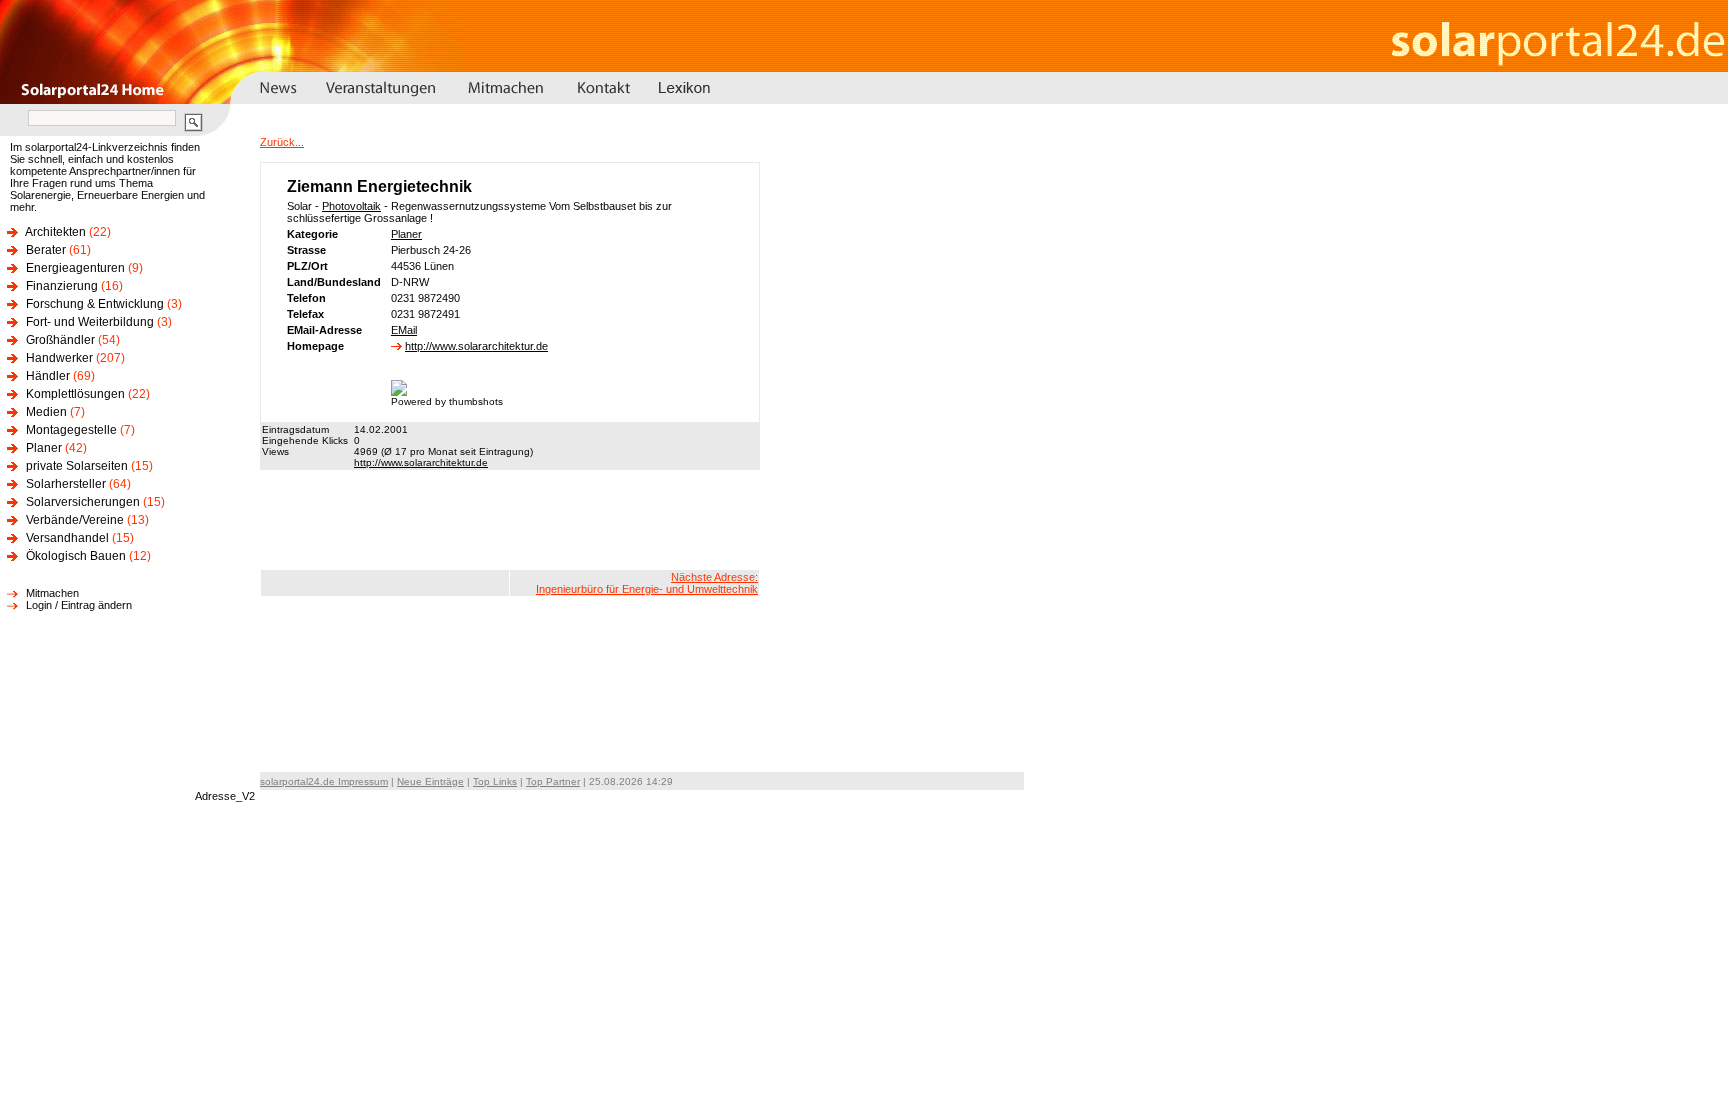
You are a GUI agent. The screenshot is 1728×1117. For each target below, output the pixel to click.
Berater (46, 250)
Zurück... (282, 142)
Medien (46, 412)
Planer (44, 448)
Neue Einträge (430, 781)
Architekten (55, 232)
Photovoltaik (351, 206)
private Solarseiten (77, 466)
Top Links (495, 781)
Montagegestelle (71, 430)
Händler (48, 376)
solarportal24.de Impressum (324, 781)
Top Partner (553, 781)
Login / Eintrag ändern (79, 605)
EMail (404, 330)
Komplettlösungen (75, 394)
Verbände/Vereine (75, 520)
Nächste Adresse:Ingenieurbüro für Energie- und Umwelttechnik (647, 583)
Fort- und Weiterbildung (90, 322)
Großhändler (60, 340)
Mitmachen (52, 593)
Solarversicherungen (83, 502)
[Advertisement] (510, 520)
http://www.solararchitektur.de (476, 346)
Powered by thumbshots (447, 401)
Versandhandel (67, 538)
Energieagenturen (75, 268)
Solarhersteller (66, 484)
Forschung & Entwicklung (95, 304)
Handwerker (59, 358)
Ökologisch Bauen (76, 556)
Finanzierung (62, 286)
